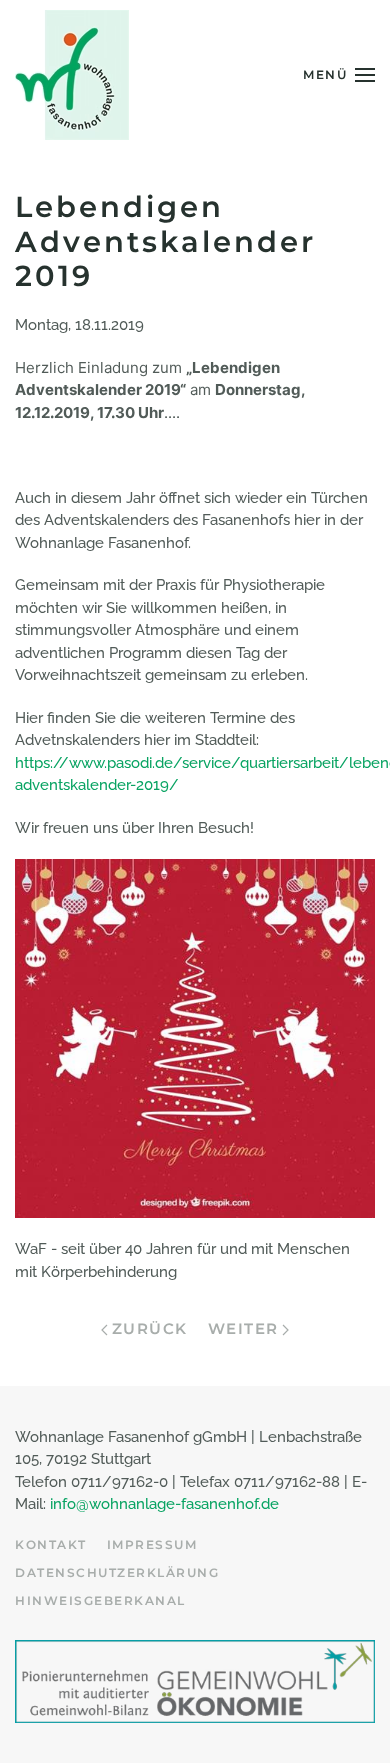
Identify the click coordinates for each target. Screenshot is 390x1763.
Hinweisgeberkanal (100, 1600)
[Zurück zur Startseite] (72, 75)
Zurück (150, 1328)
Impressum (152, 1544)
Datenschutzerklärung (117, 1572)
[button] (339, 75)
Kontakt (51, 1544)
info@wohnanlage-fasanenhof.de (164, 1504)
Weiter (243, 1328)
